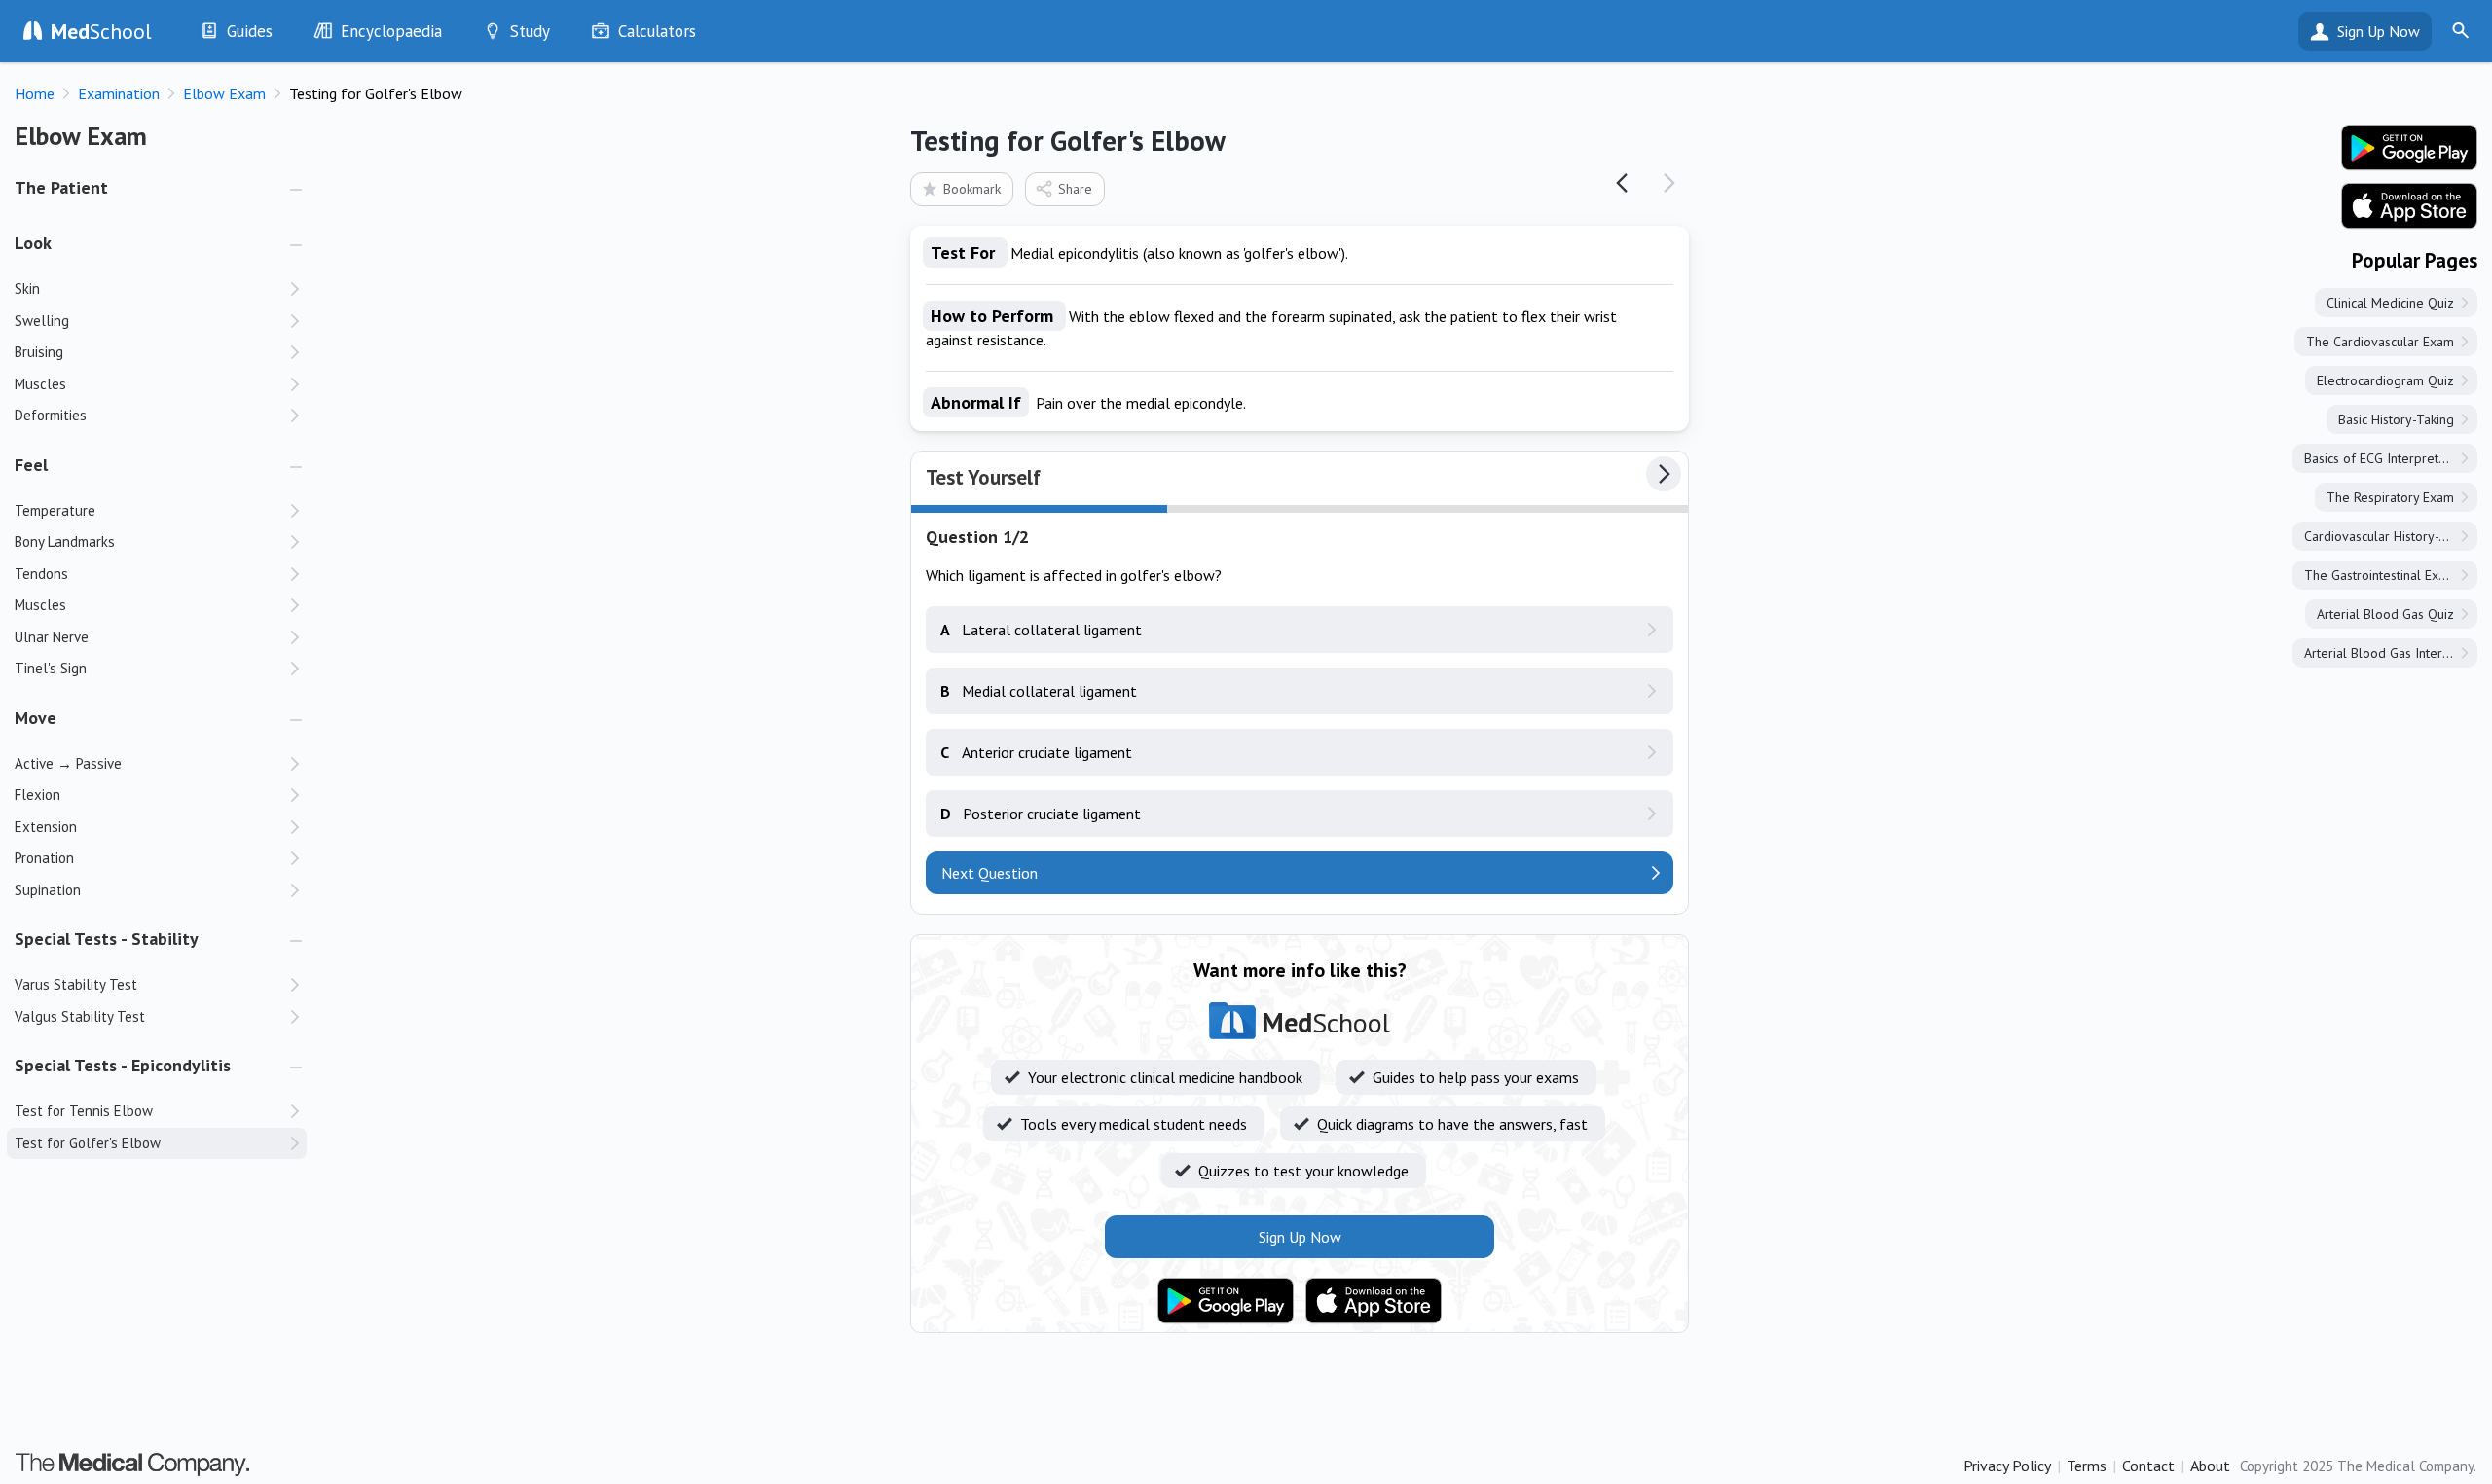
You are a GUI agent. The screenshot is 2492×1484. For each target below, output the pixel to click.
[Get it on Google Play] (1226, 1301)
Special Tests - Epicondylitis (123, 1065)
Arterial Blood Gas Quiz (2385, 614)
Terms (2087, 1466)
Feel (31, 465)
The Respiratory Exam (2390, 497)
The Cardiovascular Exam (2380, 342)
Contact (2148, 1466)
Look (33, 243)
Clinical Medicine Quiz (2390, 303)
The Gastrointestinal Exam (2380, 575)
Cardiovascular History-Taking (2390, 536)
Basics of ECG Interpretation (2385, 458)
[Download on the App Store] (1374, 1301)
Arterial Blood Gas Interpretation (2391, 653)
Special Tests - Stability (107, 939)
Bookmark (972, 189)
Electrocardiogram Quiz (2385, 380)
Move (36, 718)
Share (1075, 189)
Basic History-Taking (2396, 419)
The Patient (61, 187)
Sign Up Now (2379, 31)
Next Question (989, 873)
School (101, 31)
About (2210, 1466)
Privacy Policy (2007, 1466)
